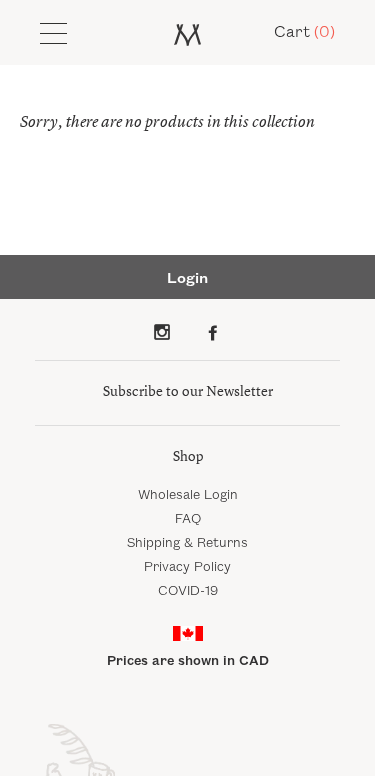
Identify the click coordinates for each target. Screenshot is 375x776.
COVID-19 (188, 591)
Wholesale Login (188, 495)
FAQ (188, 519)
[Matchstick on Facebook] (213, 332)
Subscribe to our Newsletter (188, 392)
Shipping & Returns (187, 543)
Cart (304, 32)
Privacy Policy (187, 567)
